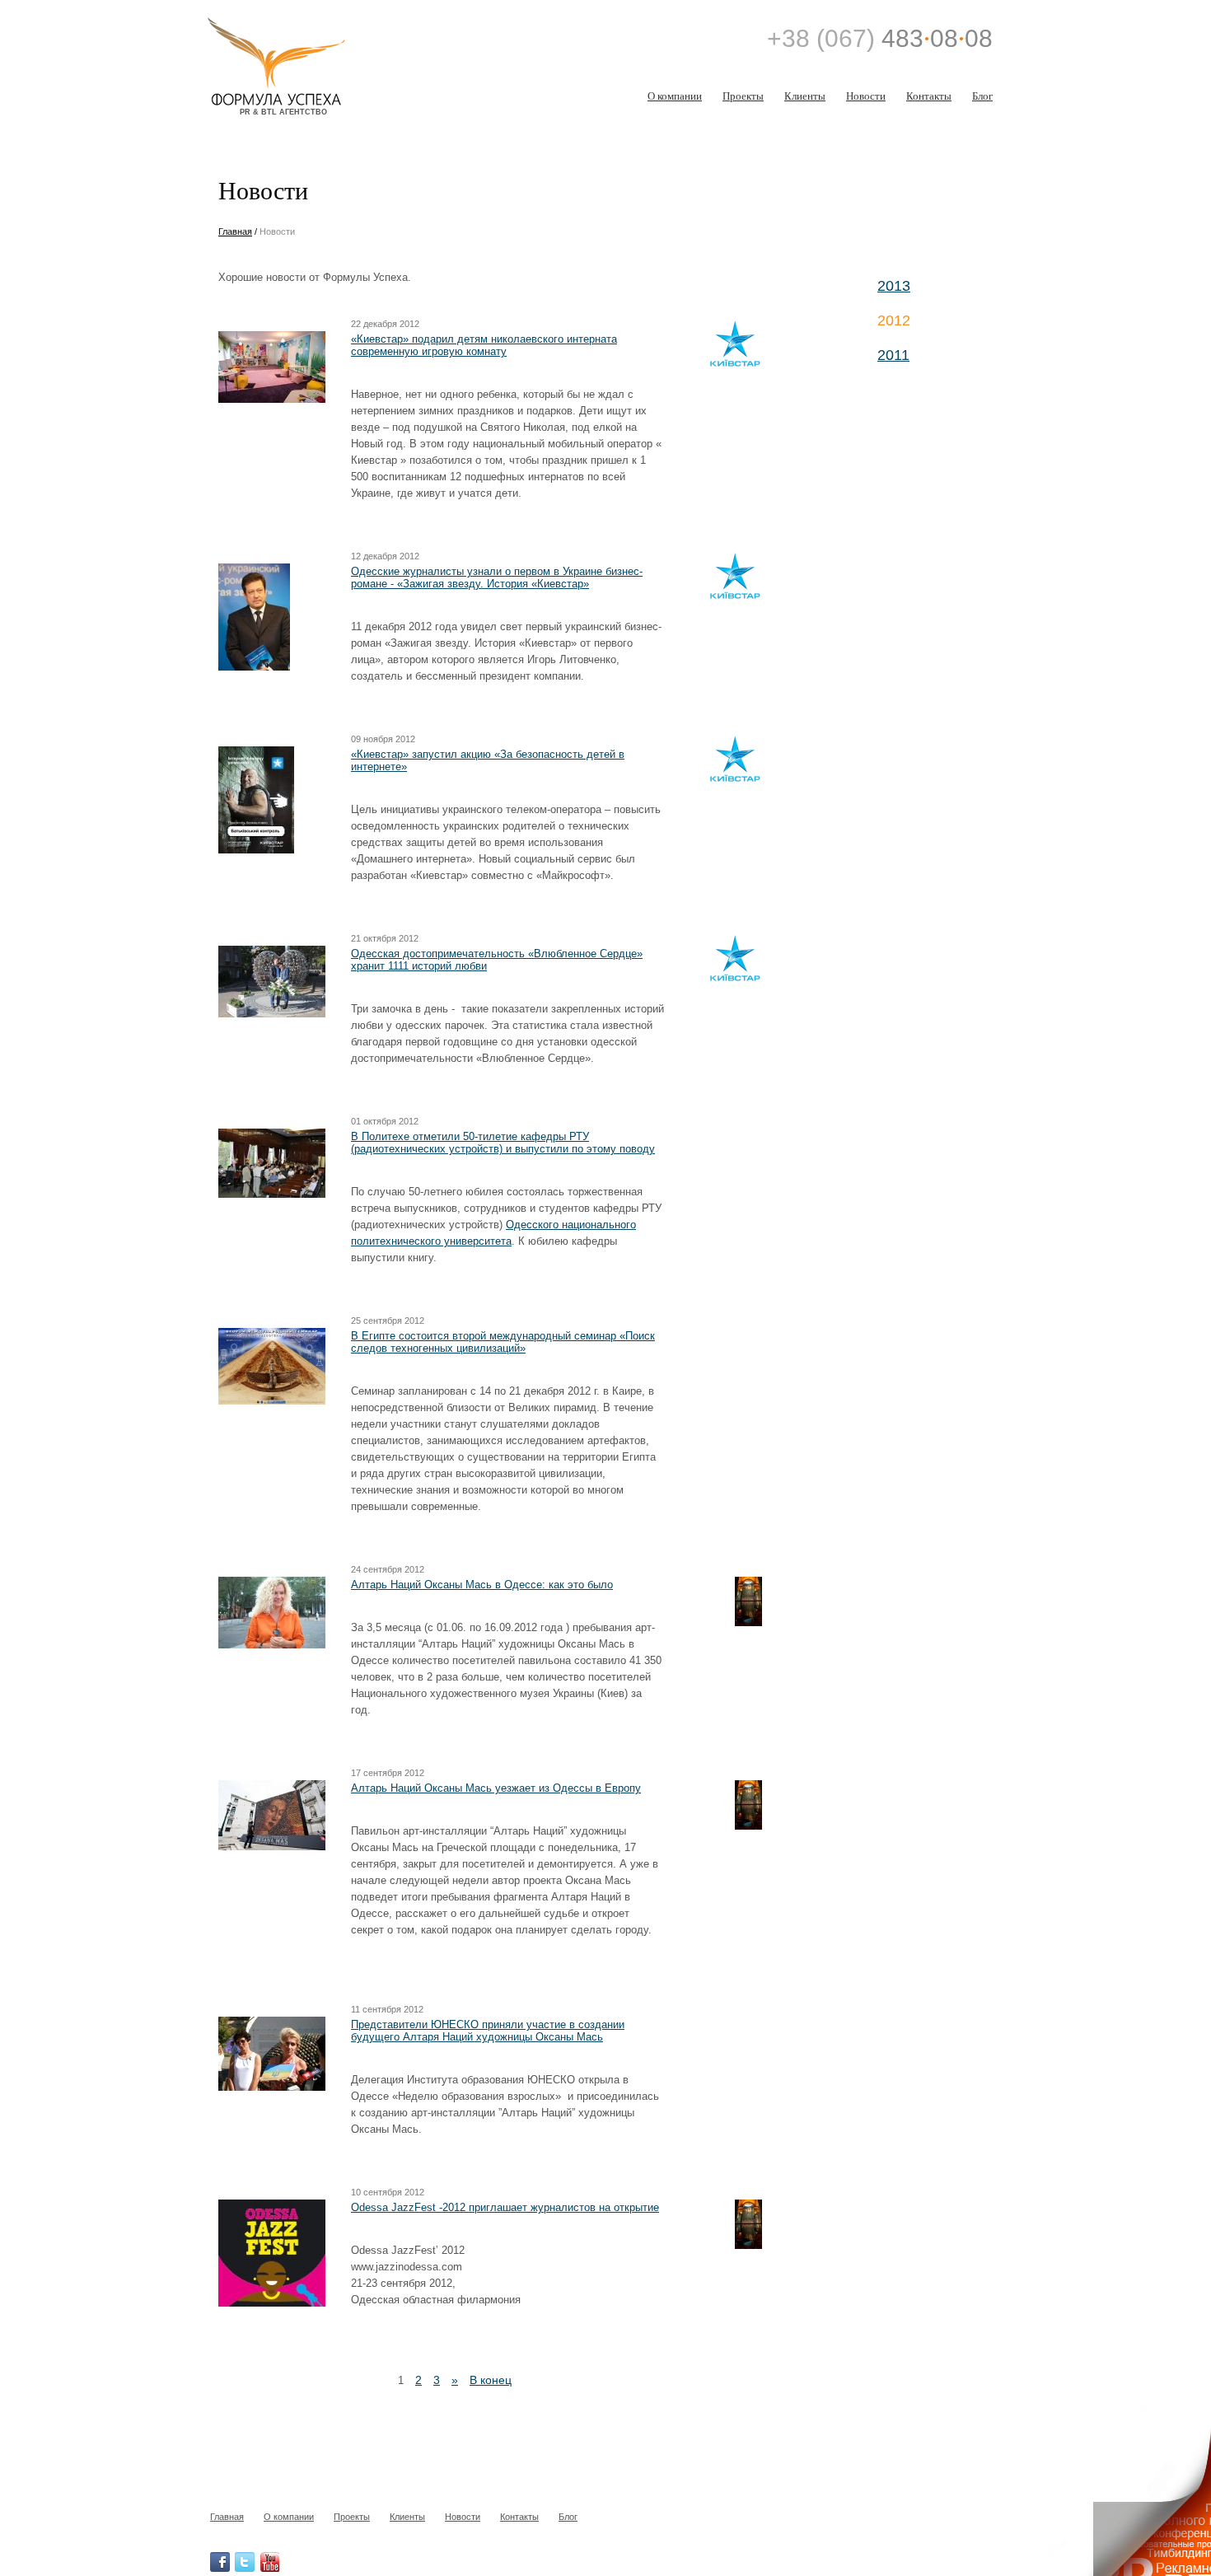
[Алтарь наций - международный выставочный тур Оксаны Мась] (721, 1603)
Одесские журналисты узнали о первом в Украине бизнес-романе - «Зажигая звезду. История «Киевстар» (497, 577)
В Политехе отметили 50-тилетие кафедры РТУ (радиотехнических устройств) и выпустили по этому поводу (503, 1143)
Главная (235, 231)
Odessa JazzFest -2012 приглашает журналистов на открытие (505, 2207)
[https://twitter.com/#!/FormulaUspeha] (245, 2562)
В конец (491, 2380)
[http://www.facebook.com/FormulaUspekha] (220, 2562)
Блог (982, 96)
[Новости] (302, 46)
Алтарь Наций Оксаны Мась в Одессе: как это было (482, 1585)
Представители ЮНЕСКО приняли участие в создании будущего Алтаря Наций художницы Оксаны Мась (488, 2031)
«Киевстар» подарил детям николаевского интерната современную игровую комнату (484, 345)
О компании (675, 96)
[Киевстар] (721, 345)
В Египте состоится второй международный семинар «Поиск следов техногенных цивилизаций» (503, 1342)
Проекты (743, 96)
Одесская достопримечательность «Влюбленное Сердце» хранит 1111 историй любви (497, 960)
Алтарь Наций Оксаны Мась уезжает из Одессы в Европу (496, 1788)
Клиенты (805, 96)
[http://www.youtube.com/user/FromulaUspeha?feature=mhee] (269, 2562)
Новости (866, 96)
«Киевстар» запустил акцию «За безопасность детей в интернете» (488, 760)
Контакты (929, 96)
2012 (894, 320)
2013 (894, 286)
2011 (893, 355)
